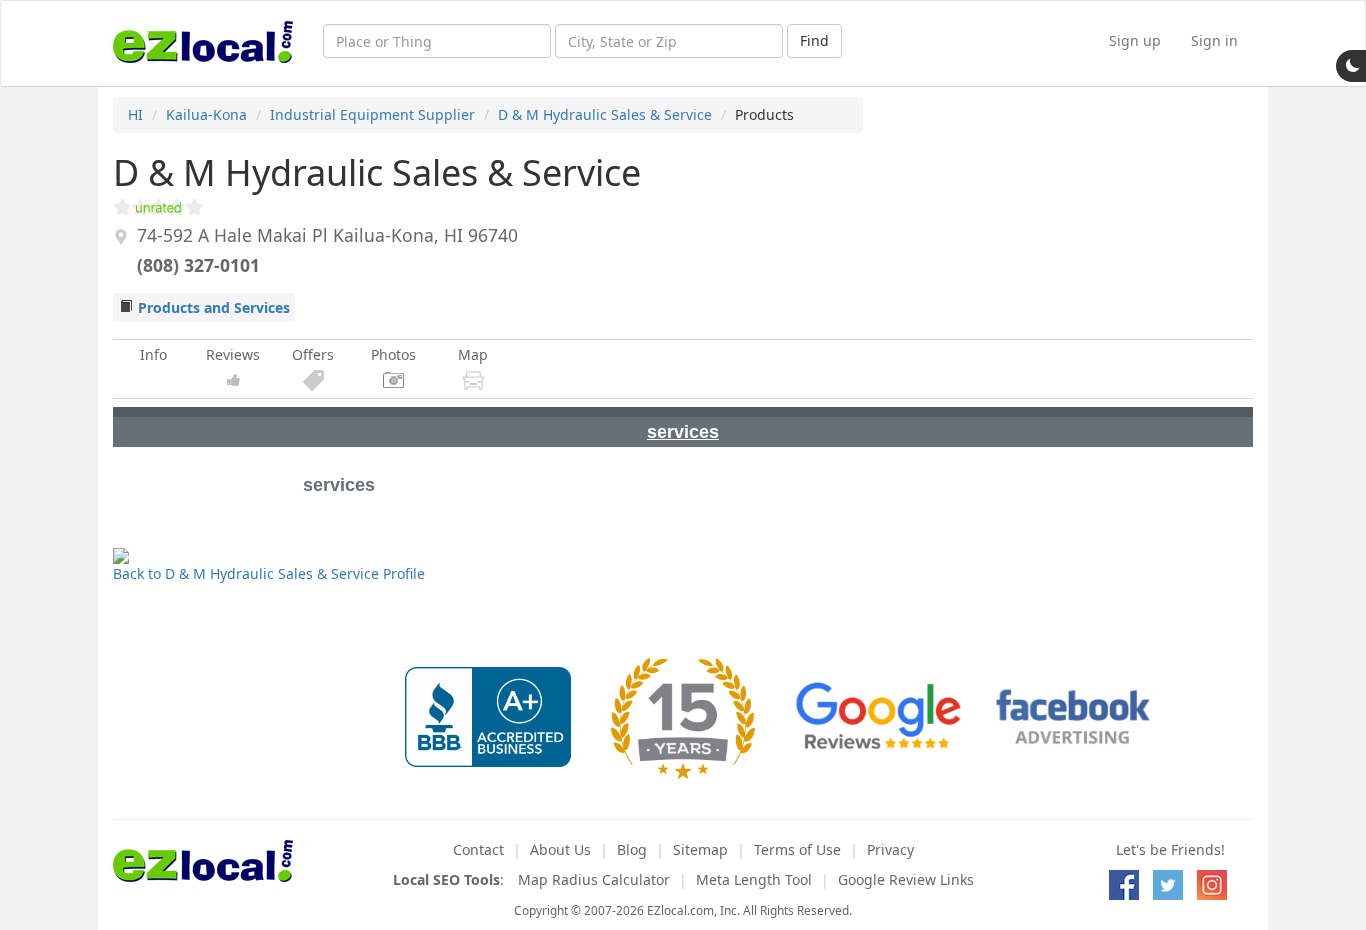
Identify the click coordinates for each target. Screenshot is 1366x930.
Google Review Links (906, 879)
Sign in (1214, 40)
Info (153, 354)
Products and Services (214, 307)
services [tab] (683, 432)
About (560, 849)
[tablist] (683, 427)
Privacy (890, 849)
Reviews (233, 354)
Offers (313, 354)
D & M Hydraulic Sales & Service (605, 114)
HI (135, 114)
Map (473, 354)
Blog (632, 849)
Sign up (1135, 40)
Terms (797, 849)
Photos (393, 354)
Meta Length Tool (754, 879)
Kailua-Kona (206, 114)
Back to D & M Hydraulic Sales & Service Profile (269, 573)
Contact (478, 849)
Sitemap (700, 849)
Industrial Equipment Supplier (372, 114)
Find (814, 40)
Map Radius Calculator (594, 879)
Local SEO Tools (446, 879)
